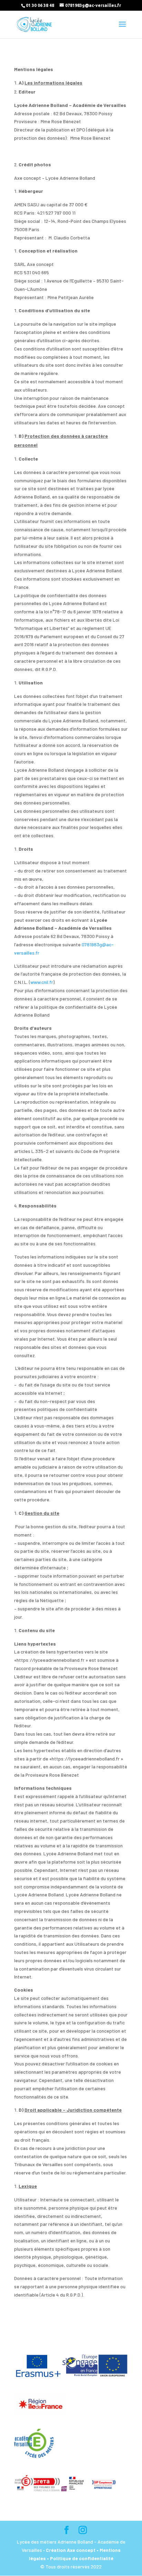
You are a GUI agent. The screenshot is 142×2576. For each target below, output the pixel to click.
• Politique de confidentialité (80, 2558)
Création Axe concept (71, 2550)
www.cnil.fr (42, 982)
